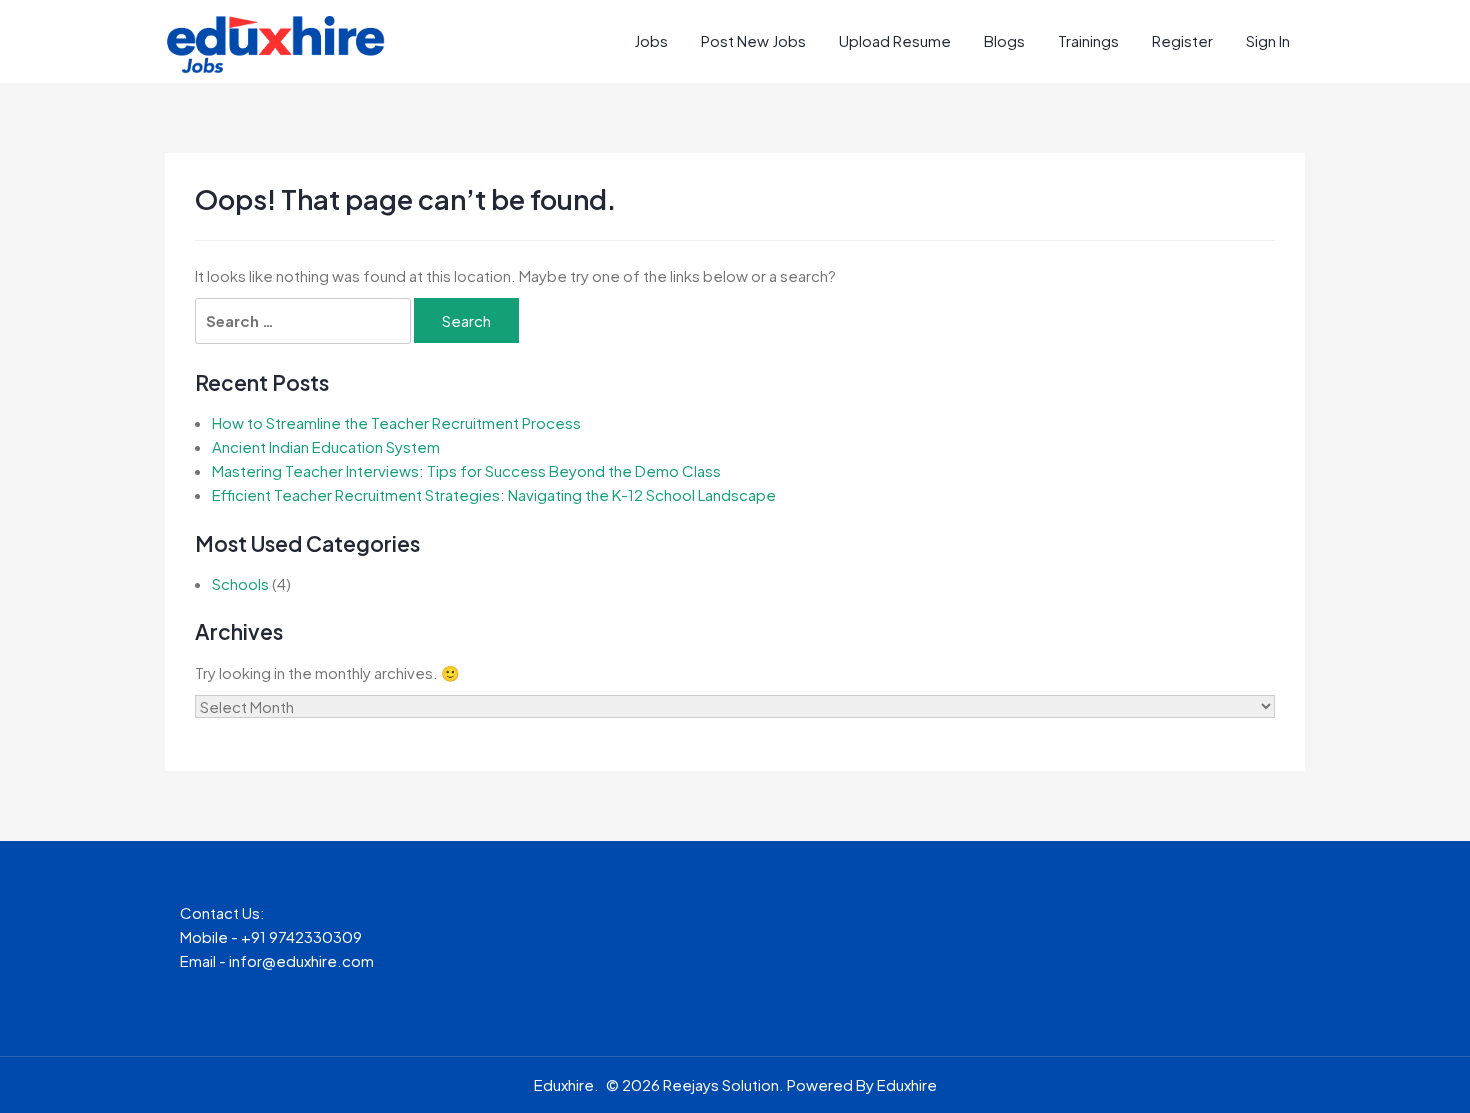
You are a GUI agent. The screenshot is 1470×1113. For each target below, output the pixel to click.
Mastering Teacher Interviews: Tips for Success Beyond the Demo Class (466, 470)
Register (1182, 40)
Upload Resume (895, 40)
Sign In (1268, 40)
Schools (240, 583)
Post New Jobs (753, 40)
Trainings (1088, 40)
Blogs (1004, 40)
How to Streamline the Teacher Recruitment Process (396, 422)
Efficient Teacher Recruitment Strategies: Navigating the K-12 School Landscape (494, 494)
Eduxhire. (566, 1084)
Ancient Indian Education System (326, 446)
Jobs (651, 40)
